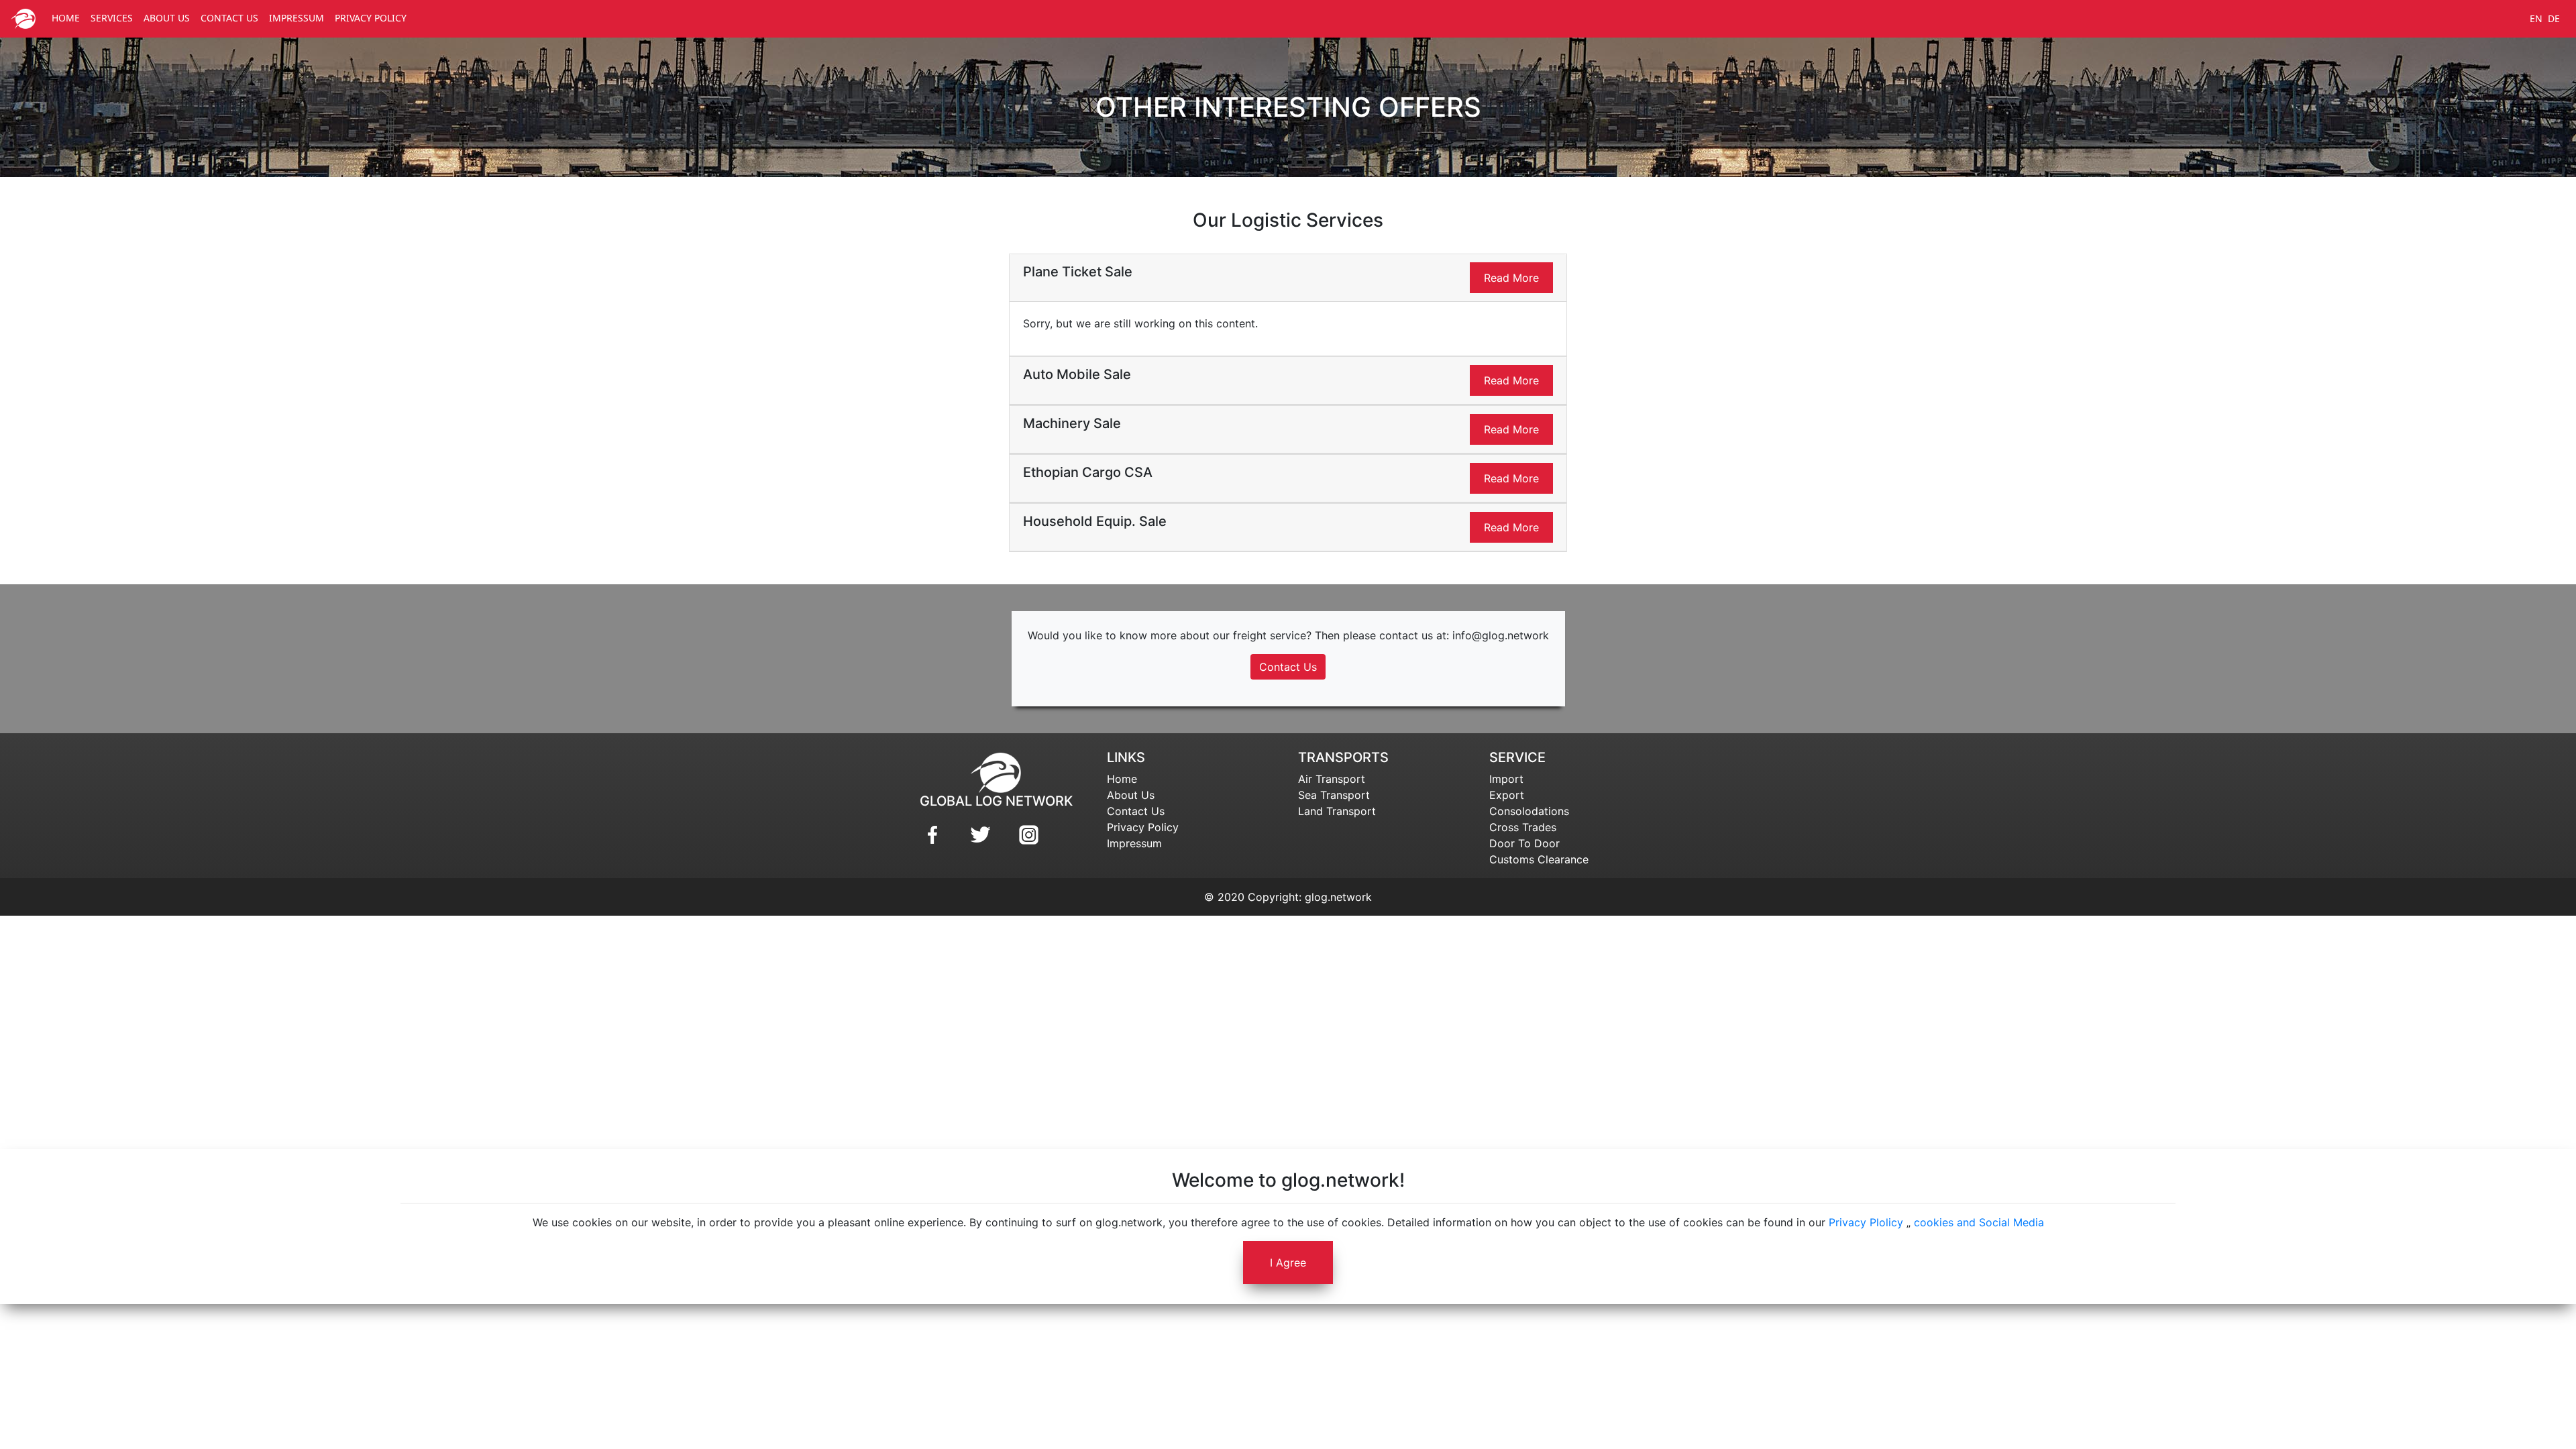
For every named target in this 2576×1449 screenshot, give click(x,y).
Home (1122, 779)
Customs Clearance (1539, 859)
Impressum (1134, 843)
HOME (66, 18)
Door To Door (1524, 843)
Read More (1511, 278)
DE (2554, 18)
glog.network (1338, 897)
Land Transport (1337, 811)
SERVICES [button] (112, 18)
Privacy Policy (1143, 827)
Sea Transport (1334, 795)
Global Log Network (996, 801)
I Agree (1288, 1263)
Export (1507, 795)
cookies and (1945, 1222)
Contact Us (1288, 667)
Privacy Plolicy (1866, 1222)
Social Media (2011, 1222)
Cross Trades (1523, 827)
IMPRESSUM (297, 18)
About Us (1131, 795)
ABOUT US (167, 18)
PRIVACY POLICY (371, 18)
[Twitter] (981, 835)
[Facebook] (933, 835)
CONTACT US (229, 18)
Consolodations (1529, 811)
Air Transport (1332, 779)
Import (1506, 779)
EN (2536, 18)
